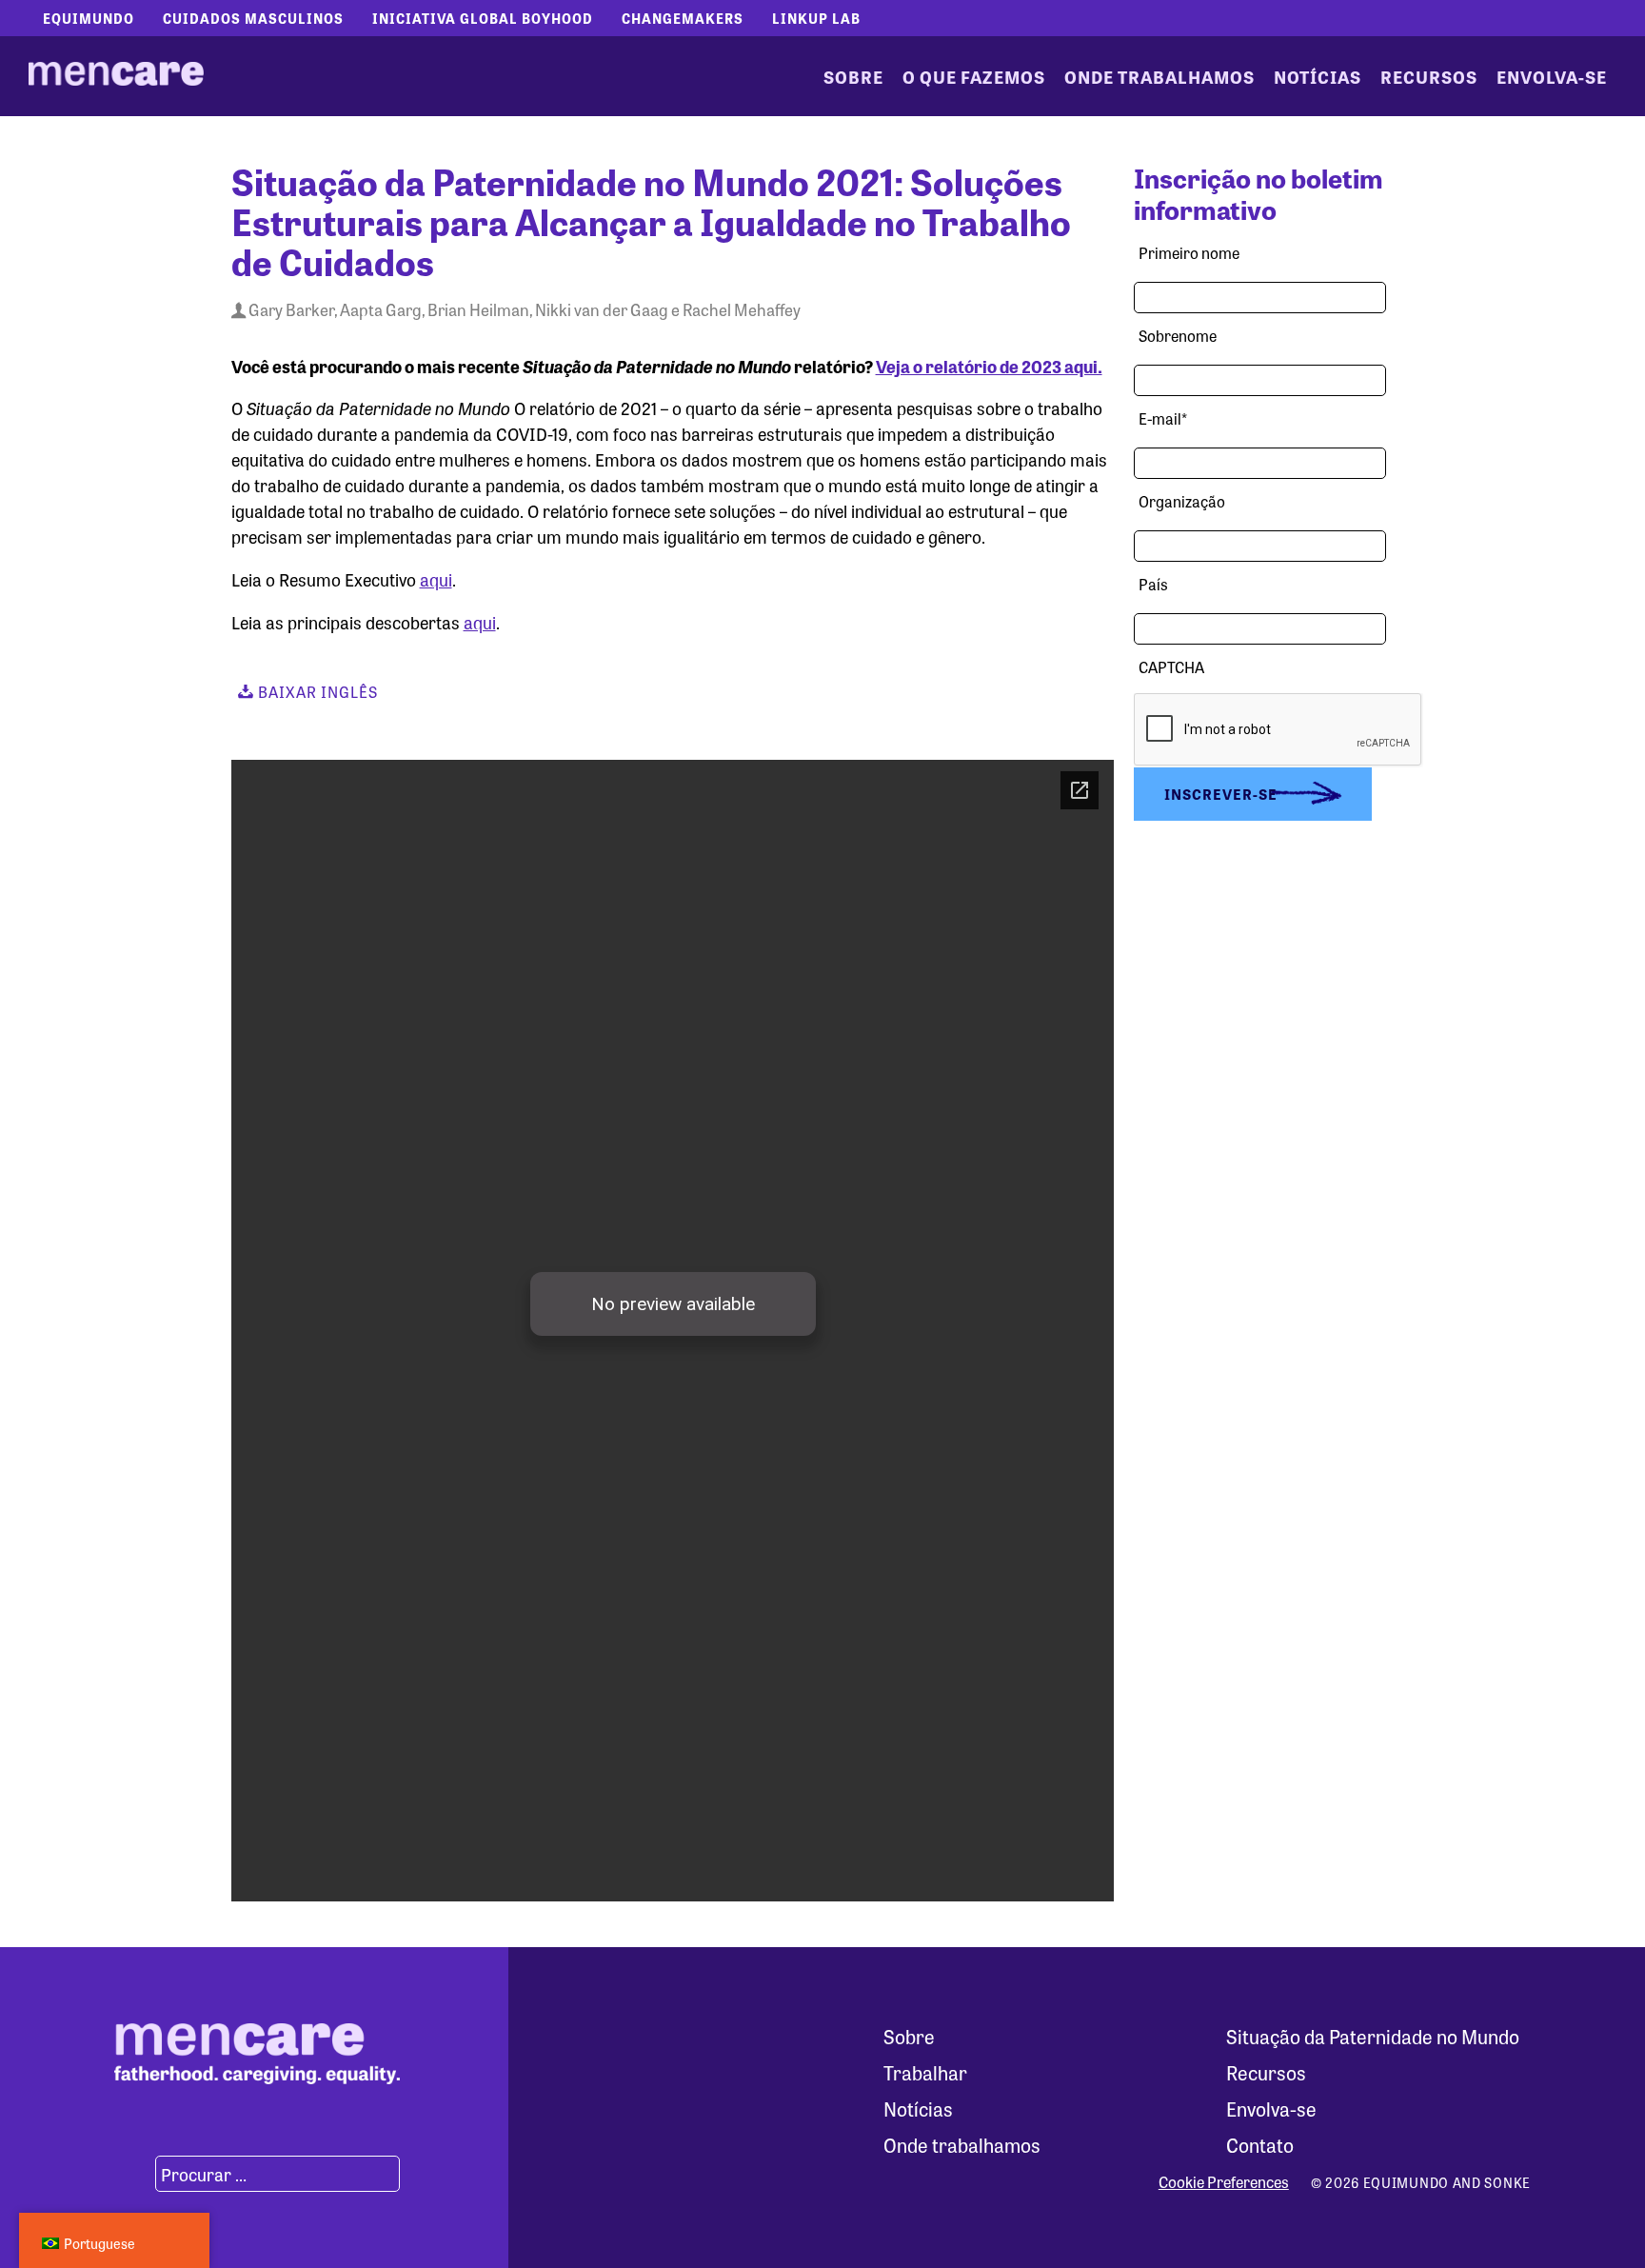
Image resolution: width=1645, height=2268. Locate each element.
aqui (436, 579)
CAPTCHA (1171, 667)
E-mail (1163, 418)
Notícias (1318, 76)
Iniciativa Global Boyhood (483, 18)
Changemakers (683, 18)
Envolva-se (1552, 76)
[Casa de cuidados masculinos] (116, 76)
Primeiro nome (1189, 253)
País (1153, 584)
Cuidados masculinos (253, 18)
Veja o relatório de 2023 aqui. (989, 366)
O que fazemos (974, 76)
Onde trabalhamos (1159, 76)
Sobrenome (1178, 336)
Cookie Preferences (1224, 2182)
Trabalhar (925, 2072)
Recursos (1429, 76)
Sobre (853, 76)
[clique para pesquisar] (132, 2174)
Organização (1182, 501)
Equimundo (89, 18)
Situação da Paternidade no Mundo (1373, 2036)
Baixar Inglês (316, 692)
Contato (1260, 2145)
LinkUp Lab (816, 18)
